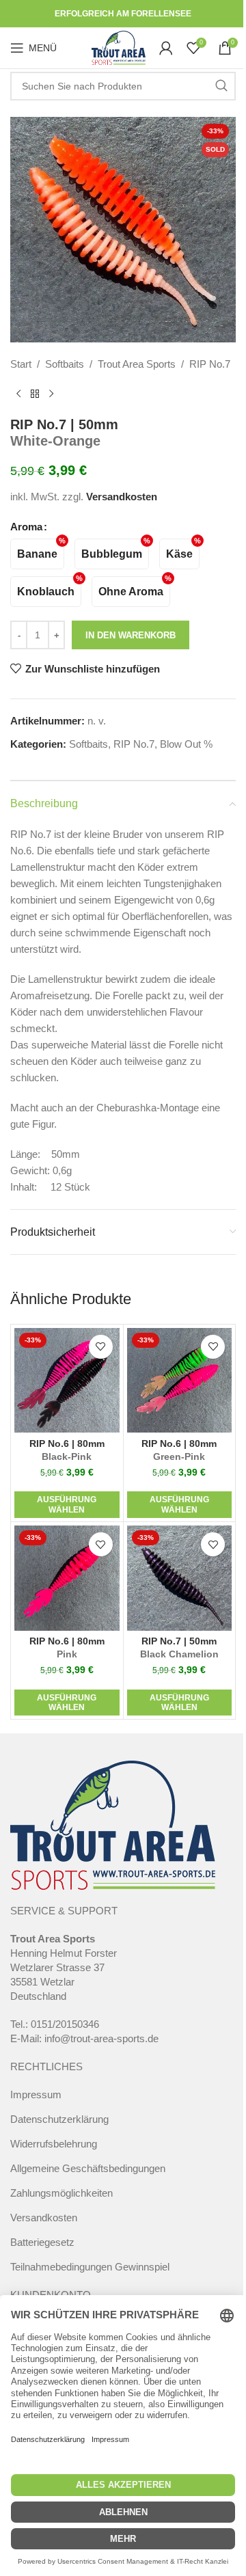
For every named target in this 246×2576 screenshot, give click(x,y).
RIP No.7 (210, 364)
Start (21, 364)
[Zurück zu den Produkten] (35, 394)
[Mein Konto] (166, 48)
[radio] (37, 554)
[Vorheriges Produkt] (18, 394)
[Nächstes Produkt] (51, 394)
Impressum (36, 2094)
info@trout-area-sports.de (101, 2038)
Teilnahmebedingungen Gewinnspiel (90, 2267)
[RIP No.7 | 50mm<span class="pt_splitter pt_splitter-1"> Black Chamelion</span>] (180, 1578)
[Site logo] (119, 47)
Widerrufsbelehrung (54, 2144)
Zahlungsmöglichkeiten (61, 2193)
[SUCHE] (221, 86)
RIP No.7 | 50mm (179, 1648)
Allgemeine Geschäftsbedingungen (88, 2168)
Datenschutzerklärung (59, 2119)
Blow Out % (186, 744)
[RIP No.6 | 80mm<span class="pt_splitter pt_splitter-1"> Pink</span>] (67, 1578)
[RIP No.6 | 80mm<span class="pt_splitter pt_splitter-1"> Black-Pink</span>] (67, 1381)
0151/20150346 (65, 2024)
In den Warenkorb (131, 635)
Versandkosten (122, 497)
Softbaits (65, 364)
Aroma (26, 527)
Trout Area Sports (137, 364)
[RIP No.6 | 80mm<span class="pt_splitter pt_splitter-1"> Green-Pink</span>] (180, 1381)
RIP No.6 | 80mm (67, 1450)
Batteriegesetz (42, 2242)
